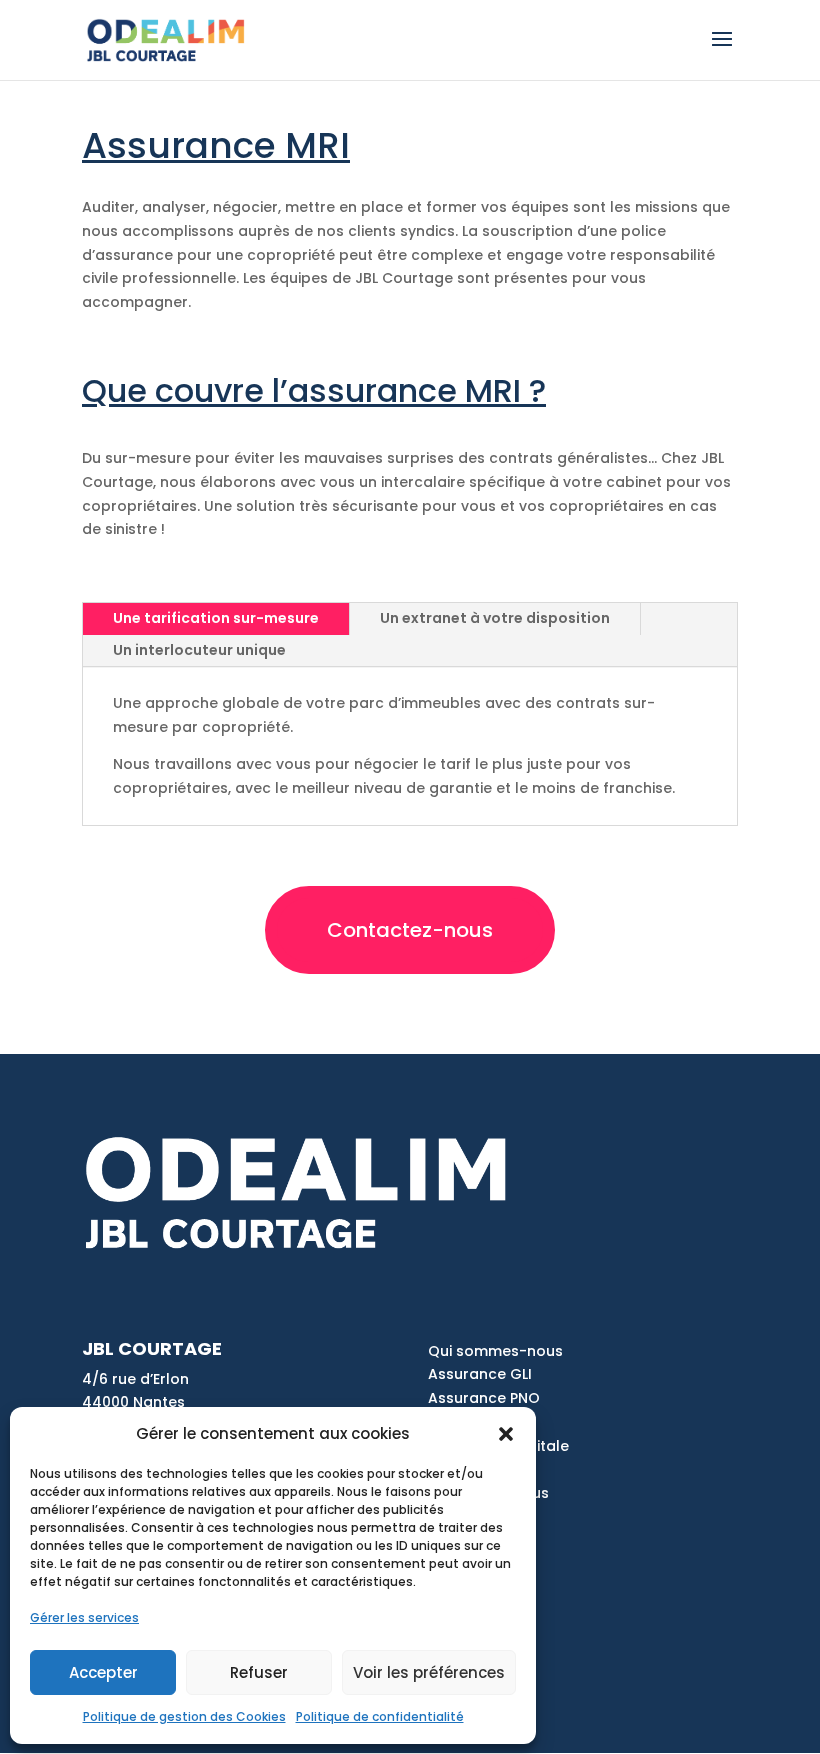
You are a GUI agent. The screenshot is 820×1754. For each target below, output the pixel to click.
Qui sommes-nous (495, 1351)
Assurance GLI (480, 1374)
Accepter (103, 1672)
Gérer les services (84, 1617)
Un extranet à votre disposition (495, 618)
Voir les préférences (429, 1672)
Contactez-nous (410, 930)
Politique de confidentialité (380, 1716)
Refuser (259, 1672)
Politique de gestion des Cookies (184, 1716)
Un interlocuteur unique (199, 650)
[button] (506, 1434)
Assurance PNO (484, 1398)
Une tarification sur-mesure (216, 618)
